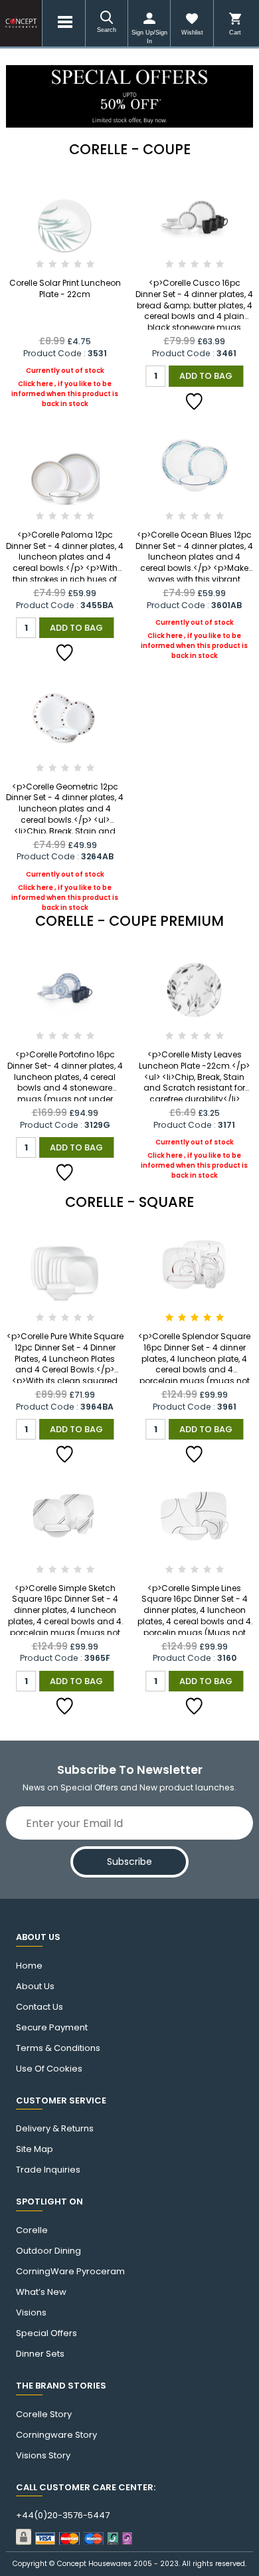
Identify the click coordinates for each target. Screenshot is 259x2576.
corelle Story (44, 2415)
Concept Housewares (94, 2564)
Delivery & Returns (55, 2129)
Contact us (40, 2007)
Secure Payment (52, 2028)
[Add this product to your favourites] (195, 401)
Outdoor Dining (48, 2251)
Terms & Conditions (58, 2048)
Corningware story (56, 2435)
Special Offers (46, 2333)
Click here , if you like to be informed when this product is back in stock (65, 387)
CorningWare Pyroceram (70, 2272)
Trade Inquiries (48, 2170)
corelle (32, 2230)
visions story (43, 2456)
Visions (31, 2313)
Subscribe (129, 1862)
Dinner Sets (40, 2354)
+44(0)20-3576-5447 (63, 2516)
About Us (35, 1986)
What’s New (41, 2292)
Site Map (35, 2149)
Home (29, 1966)
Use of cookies (49, 2069)
